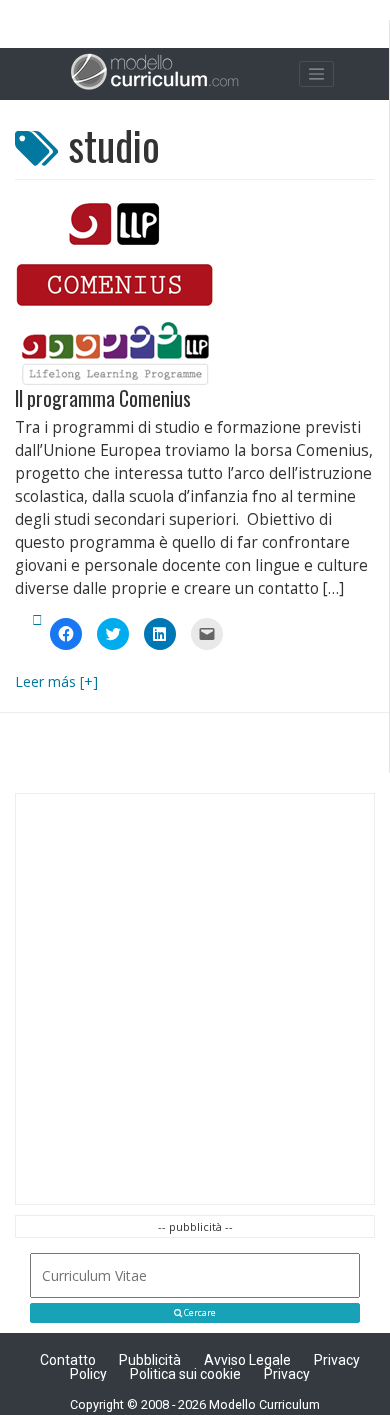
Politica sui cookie (185, 1374)
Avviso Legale (247, 1360)
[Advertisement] (195, 999)
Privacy (287, 1374)
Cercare (199, 1313)
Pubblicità (150, 1360)
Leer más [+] (56, 681)
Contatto (68, 1360)
